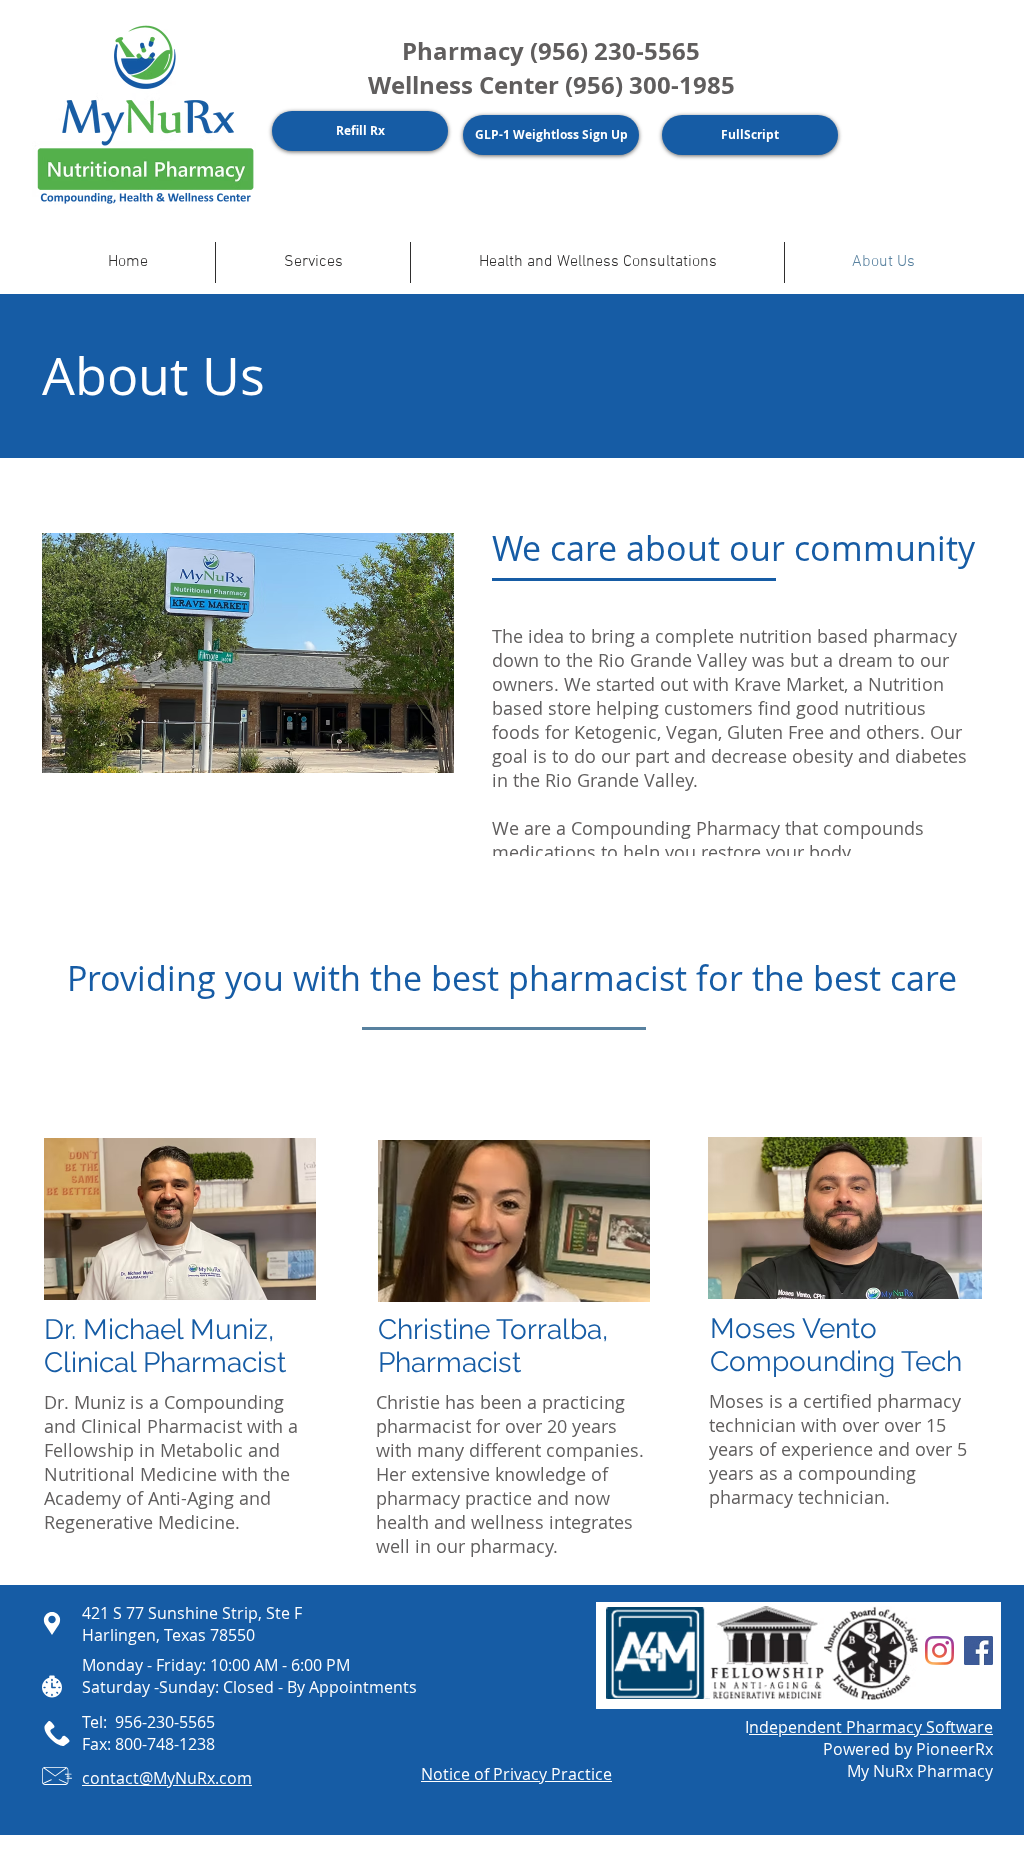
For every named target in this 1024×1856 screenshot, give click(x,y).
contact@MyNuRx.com (167, 1778)
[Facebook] (978, 1650)
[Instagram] (939, 1650)
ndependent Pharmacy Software (871, 1727)
